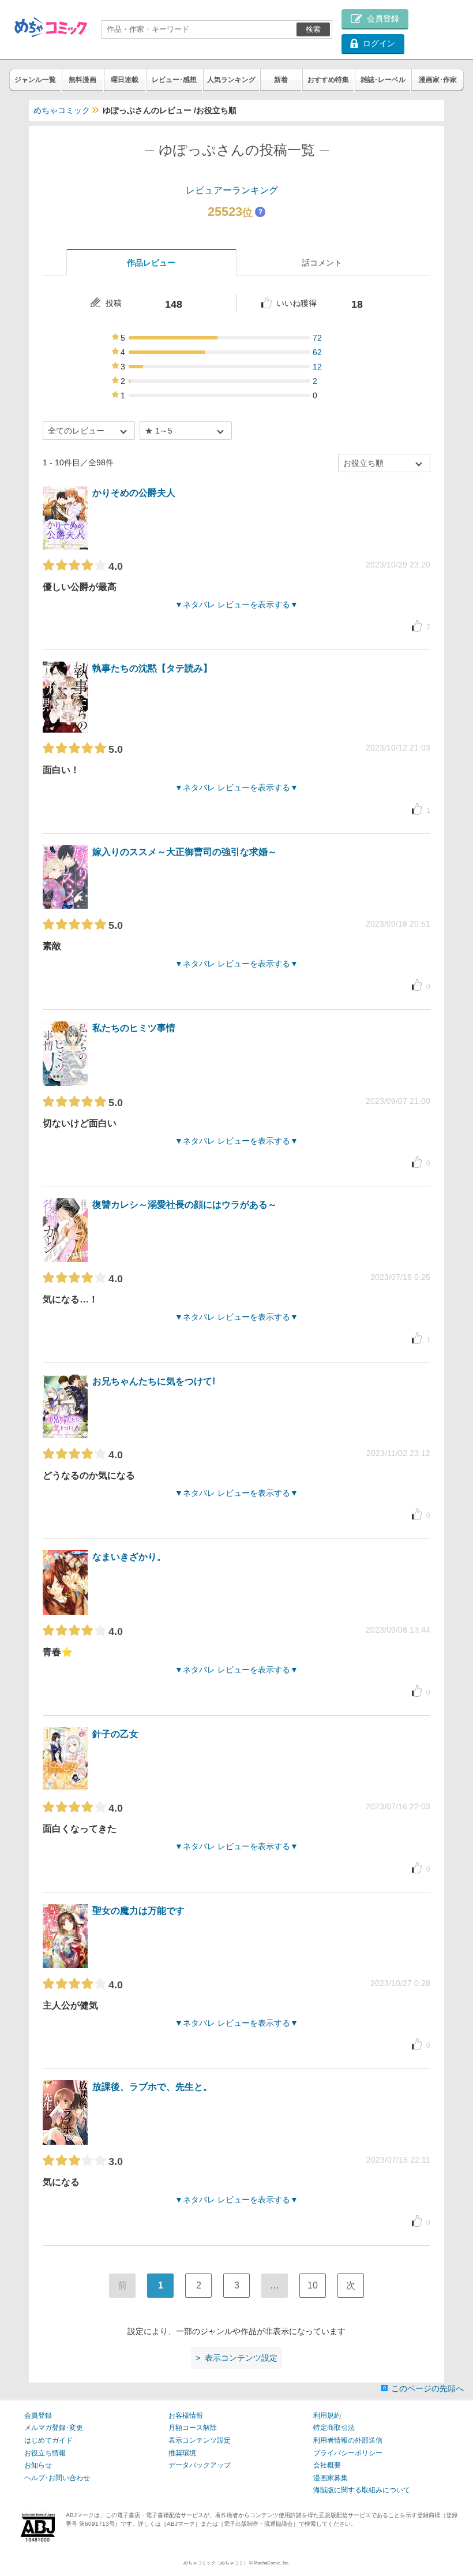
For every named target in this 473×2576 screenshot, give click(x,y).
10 (313, 2285)
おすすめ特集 (328, 80)
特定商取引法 (334, 2428)
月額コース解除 (193, 2428)
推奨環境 (182, 2453)
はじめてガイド (48, 2440)
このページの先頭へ (427, 2388)
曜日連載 (125, 80)
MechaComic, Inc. (272, 2563)
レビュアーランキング (232, 190)
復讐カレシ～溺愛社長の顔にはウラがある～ (185, 1205)
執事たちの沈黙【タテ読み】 (152, 668)
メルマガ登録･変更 (54, 2428)
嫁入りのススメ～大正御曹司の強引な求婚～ (185, 852)
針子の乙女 (115, 1734)
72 (317, 338)
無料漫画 (82, 80)
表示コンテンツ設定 (200, 2440)
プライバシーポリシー (348, 2453)
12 (317, 367)
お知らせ (38, 2465)
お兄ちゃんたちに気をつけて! (154, 1381)
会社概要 (327, 2465)
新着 (281, 80)
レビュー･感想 (174, 80)
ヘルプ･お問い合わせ (57, 2478)
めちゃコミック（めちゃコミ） (216, 2563)
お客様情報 (186, 2416)
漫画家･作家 (438, 80)
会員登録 (38, 2416)
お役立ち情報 (45, 2453)
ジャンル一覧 (35, 80)
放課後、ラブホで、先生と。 (152, 2087)
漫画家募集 (331, 2478)
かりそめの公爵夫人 (134, 493)
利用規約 (327, 2416)
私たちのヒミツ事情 (134, 1028)
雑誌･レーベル (383, 80)
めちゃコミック (62, 110)
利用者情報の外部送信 (348, 2440)
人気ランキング (231, 80)
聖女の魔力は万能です (138, 1911)
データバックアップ (200, 2465)
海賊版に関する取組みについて (362, 2490)
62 (317, 352)
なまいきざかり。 (129, 1557)
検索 (313, 29)
